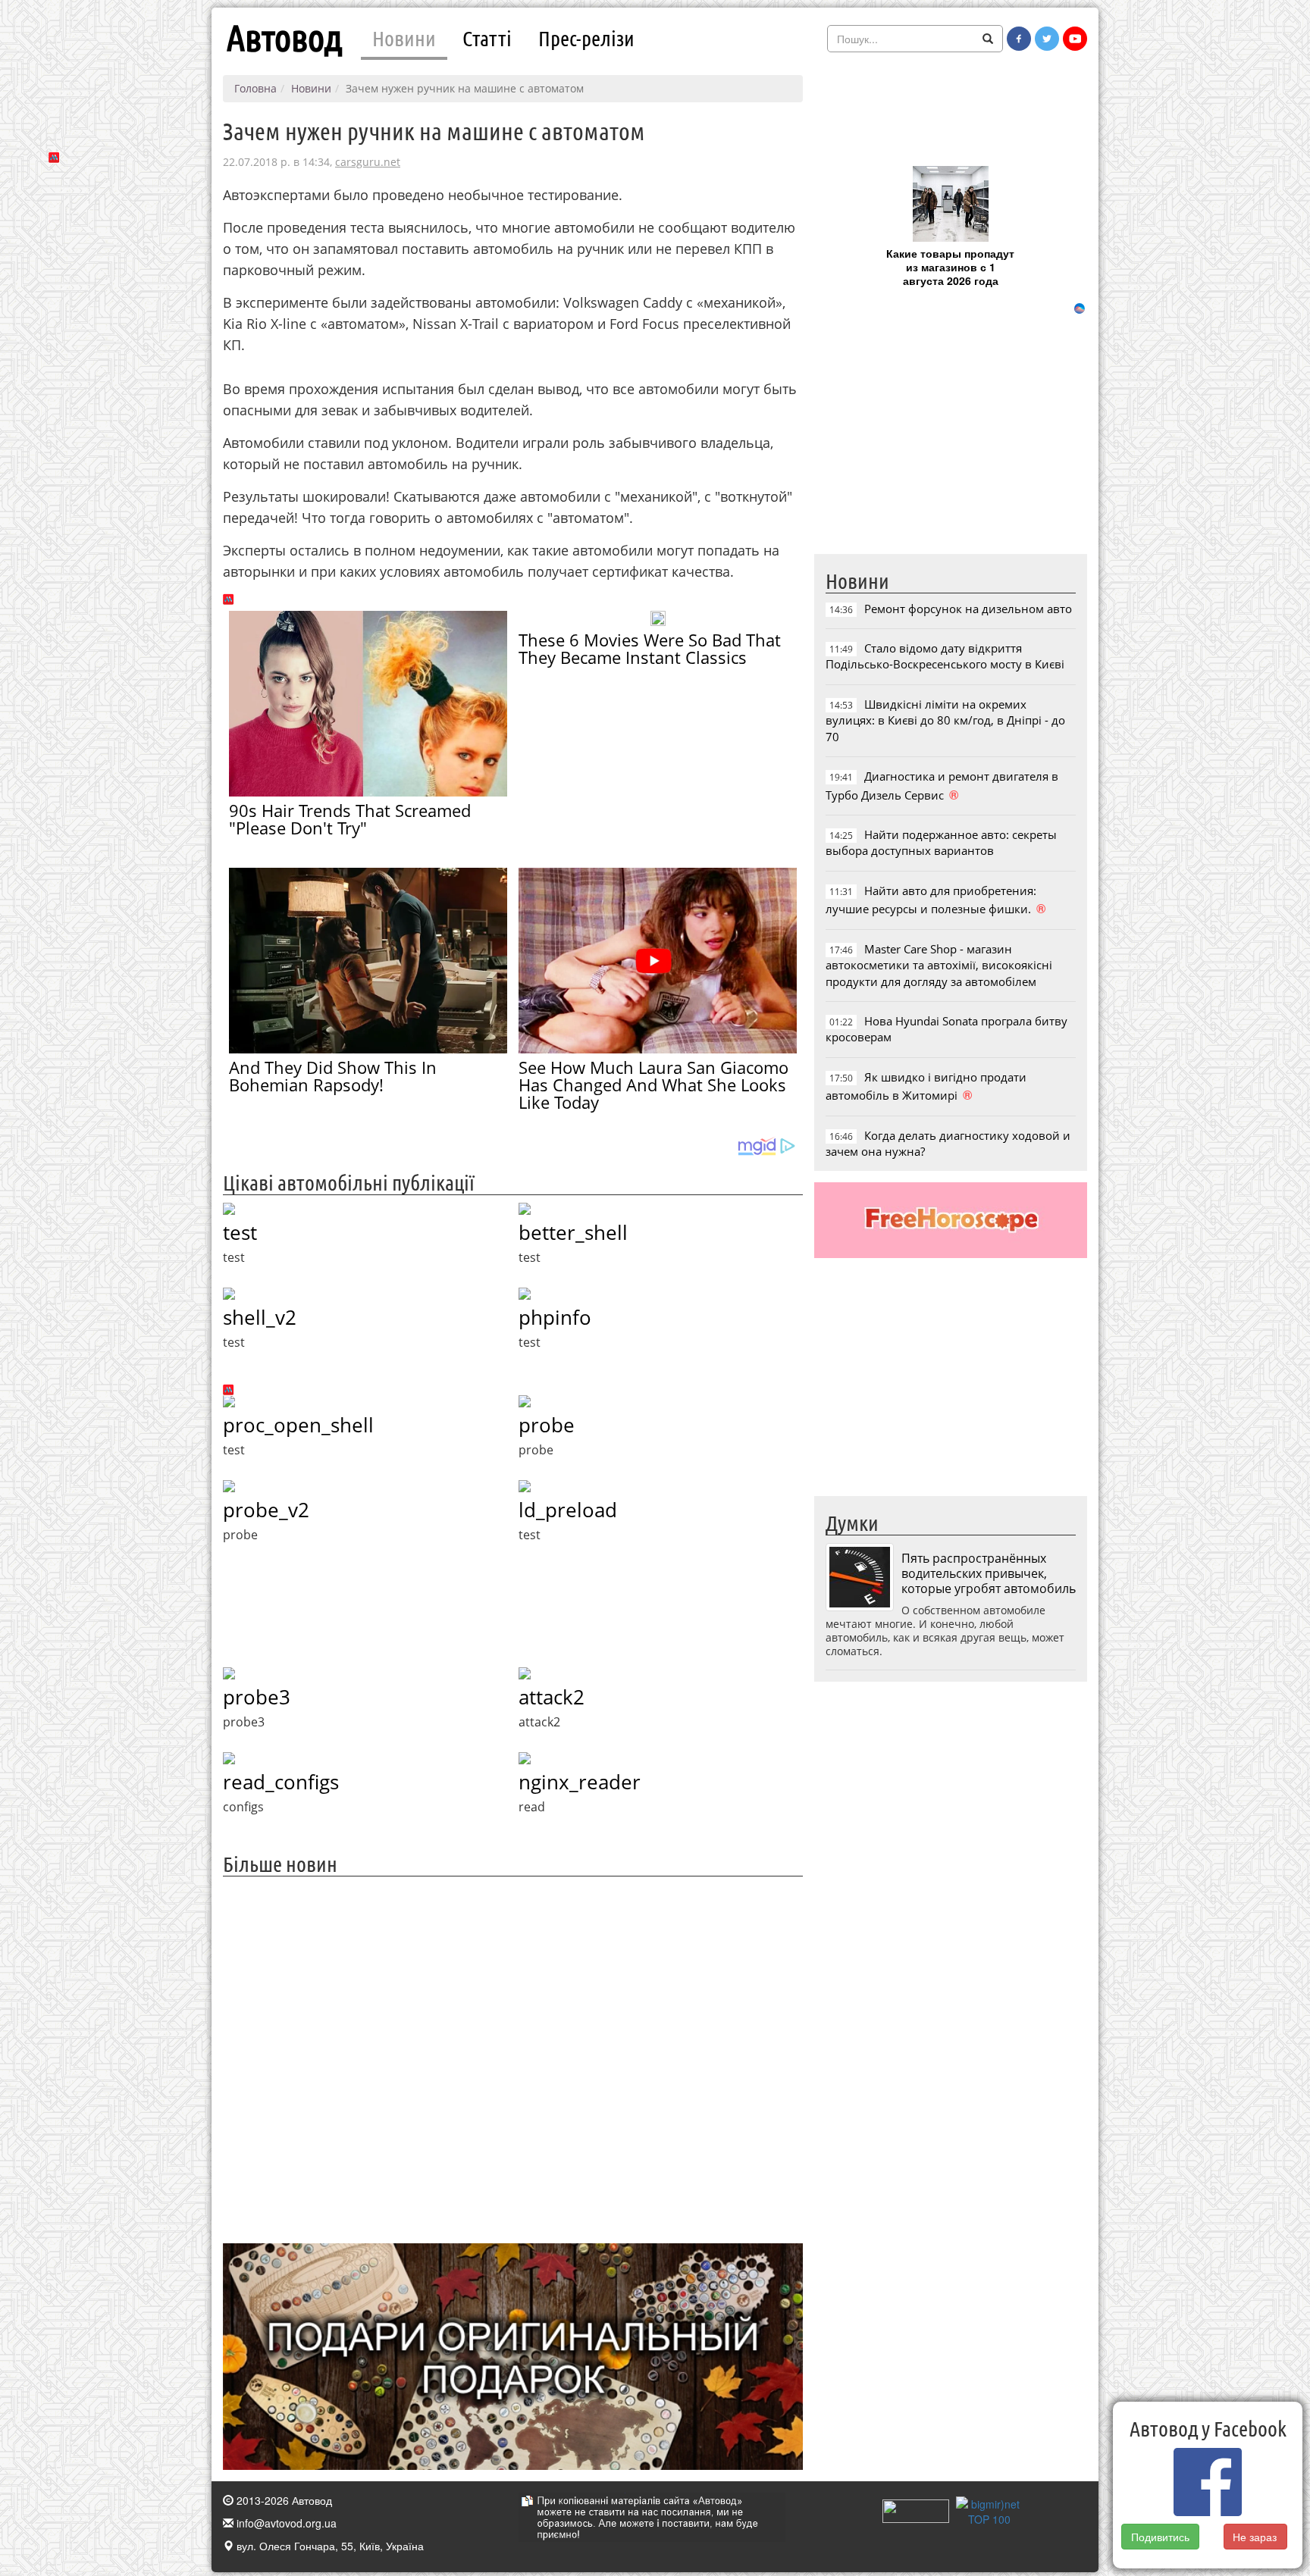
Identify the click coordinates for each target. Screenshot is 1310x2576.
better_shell (573, 1232)
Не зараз (1255, 2537)
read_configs (281, 1782)
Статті (487, 38)
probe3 (257, 1697)
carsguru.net (368, 162)
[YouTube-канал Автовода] (1075, 39)
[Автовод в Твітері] (1047, 39)
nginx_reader (580, 1782)
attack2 (552, 1697)
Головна (255, 88)
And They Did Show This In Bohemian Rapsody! (333, 1076)
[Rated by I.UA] (916, 2509)
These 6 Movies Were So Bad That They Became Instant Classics (650, 648)
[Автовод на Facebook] (1019, 39)
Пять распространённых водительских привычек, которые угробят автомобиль (989, 1573)
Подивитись (1160, 2537)
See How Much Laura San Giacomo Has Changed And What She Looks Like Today (653, 1085)
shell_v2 (260, 1317)
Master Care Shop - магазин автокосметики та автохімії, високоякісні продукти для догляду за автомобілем (939, 965)
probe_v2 (266, 1510)
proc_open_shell (298, 1425)
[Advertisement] (513, 2058)
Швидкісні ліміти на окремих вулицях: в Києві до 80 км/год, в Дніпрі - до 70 (945, 720)
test (240, 1232)
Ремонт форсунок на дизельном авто (968, 609)
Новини (404, 38)
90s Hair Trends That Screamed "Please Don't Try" (350, 819)
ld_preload (568, 1510)
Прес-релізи (586, 38)
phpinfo (555, 1317)
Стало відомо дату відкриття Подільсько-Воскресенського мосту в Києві (945, 656)
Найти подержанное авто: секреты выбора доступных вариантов (941, 842)
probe (547, 1425)
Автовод (284, 38)
